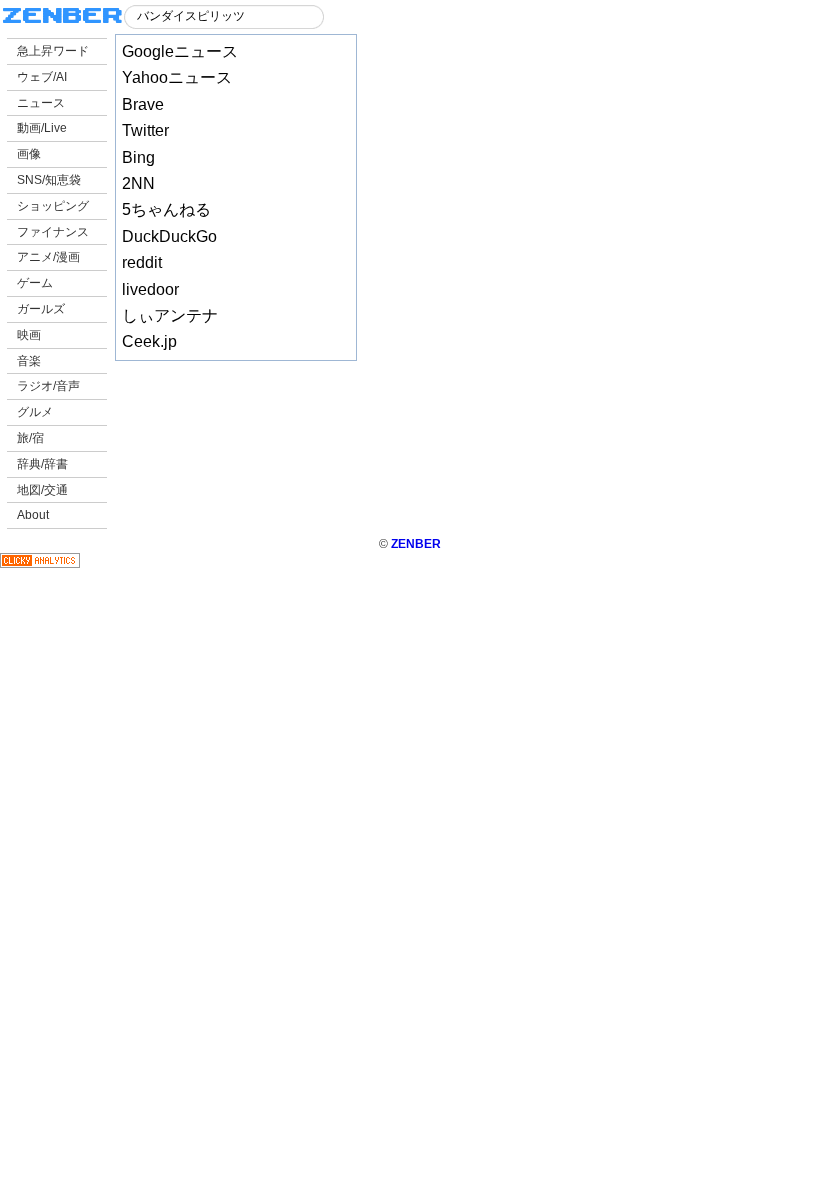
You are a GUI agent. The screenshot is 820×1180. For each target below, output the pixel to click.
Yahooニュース (177, 77)
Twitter (145, 130)
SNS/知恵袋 (49, 180)
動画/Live (42, 128)
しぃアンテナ (170, 315)
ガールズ (41, 309)
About (33, 515)
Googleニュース (180, 51)
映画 (29, 335)
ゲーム (35, 283)
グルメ (35, 412)
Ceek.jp (149, 341)
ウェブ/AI (42, 77)
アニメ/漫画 (48, 257)
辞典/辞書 (42, 464)
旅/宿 (30, 438)
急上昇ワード (53, 51)
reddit (142, 262)
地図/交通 (42, 490)
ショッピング (53, 206)
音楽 (29, 361)
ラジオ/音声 (48, 386)
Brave (143, 104)
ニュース (41, 103)
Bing (138, 157)
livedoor (150, 289)
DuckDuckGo (169, 236)
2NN (138, 183)
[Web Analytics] (40, 564)
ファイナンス (53, 232)
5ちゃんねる (166, 209)
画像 (29, 154)
